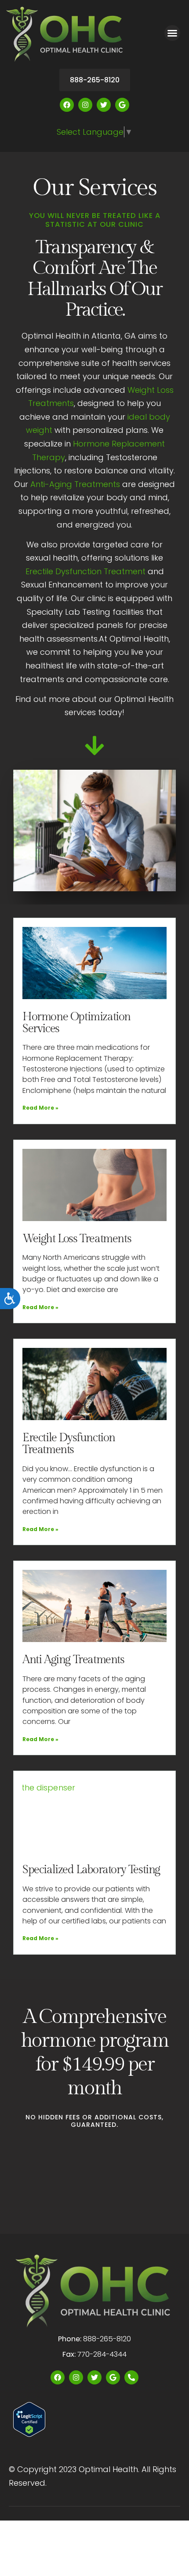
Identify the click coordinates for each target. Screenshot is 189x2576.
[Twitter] (104, 105)
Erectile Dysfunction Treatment (85, 571)
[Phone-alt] (131, 2377)
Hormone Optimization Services (76, 1023)
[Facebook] (67, 105)
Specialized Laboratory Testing (91, 1870)
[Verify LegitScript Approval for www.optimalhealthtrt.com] (29, 2434)
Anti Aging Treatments (73, 1660)
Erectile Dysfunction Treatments (69, 1444)
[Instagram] (85, 105)
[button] (172, 33)
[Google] (122, 105)
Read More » (40, 1108)
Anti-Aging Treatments (75, 484)
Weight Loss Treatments (77, 1239)
